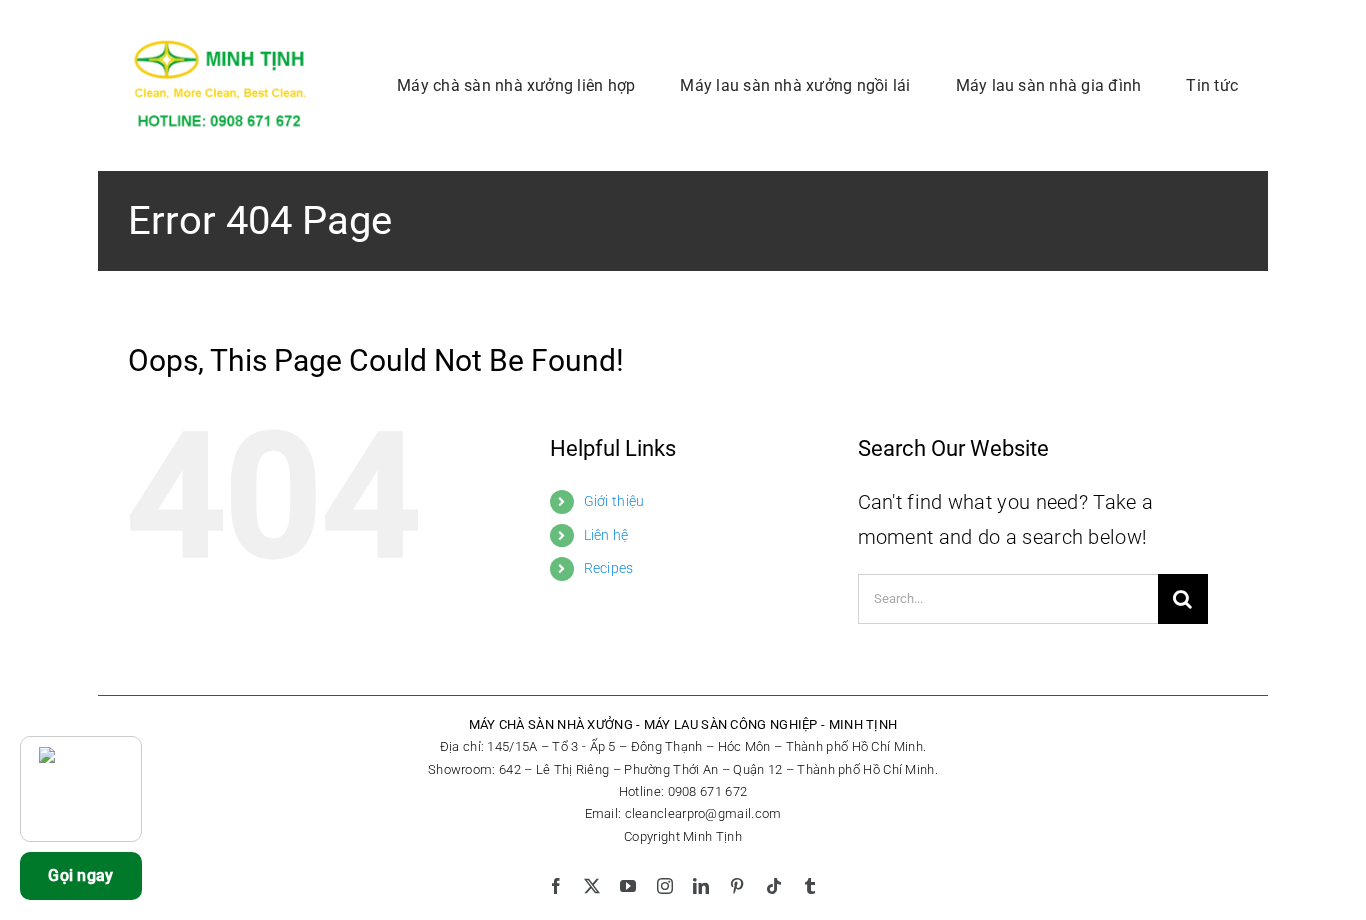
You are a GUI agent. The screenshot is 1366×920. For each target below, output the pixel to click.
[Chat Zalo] (81, 789)
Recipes (609, 568)
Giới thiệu (614, 501)
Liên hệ (606, 535)
